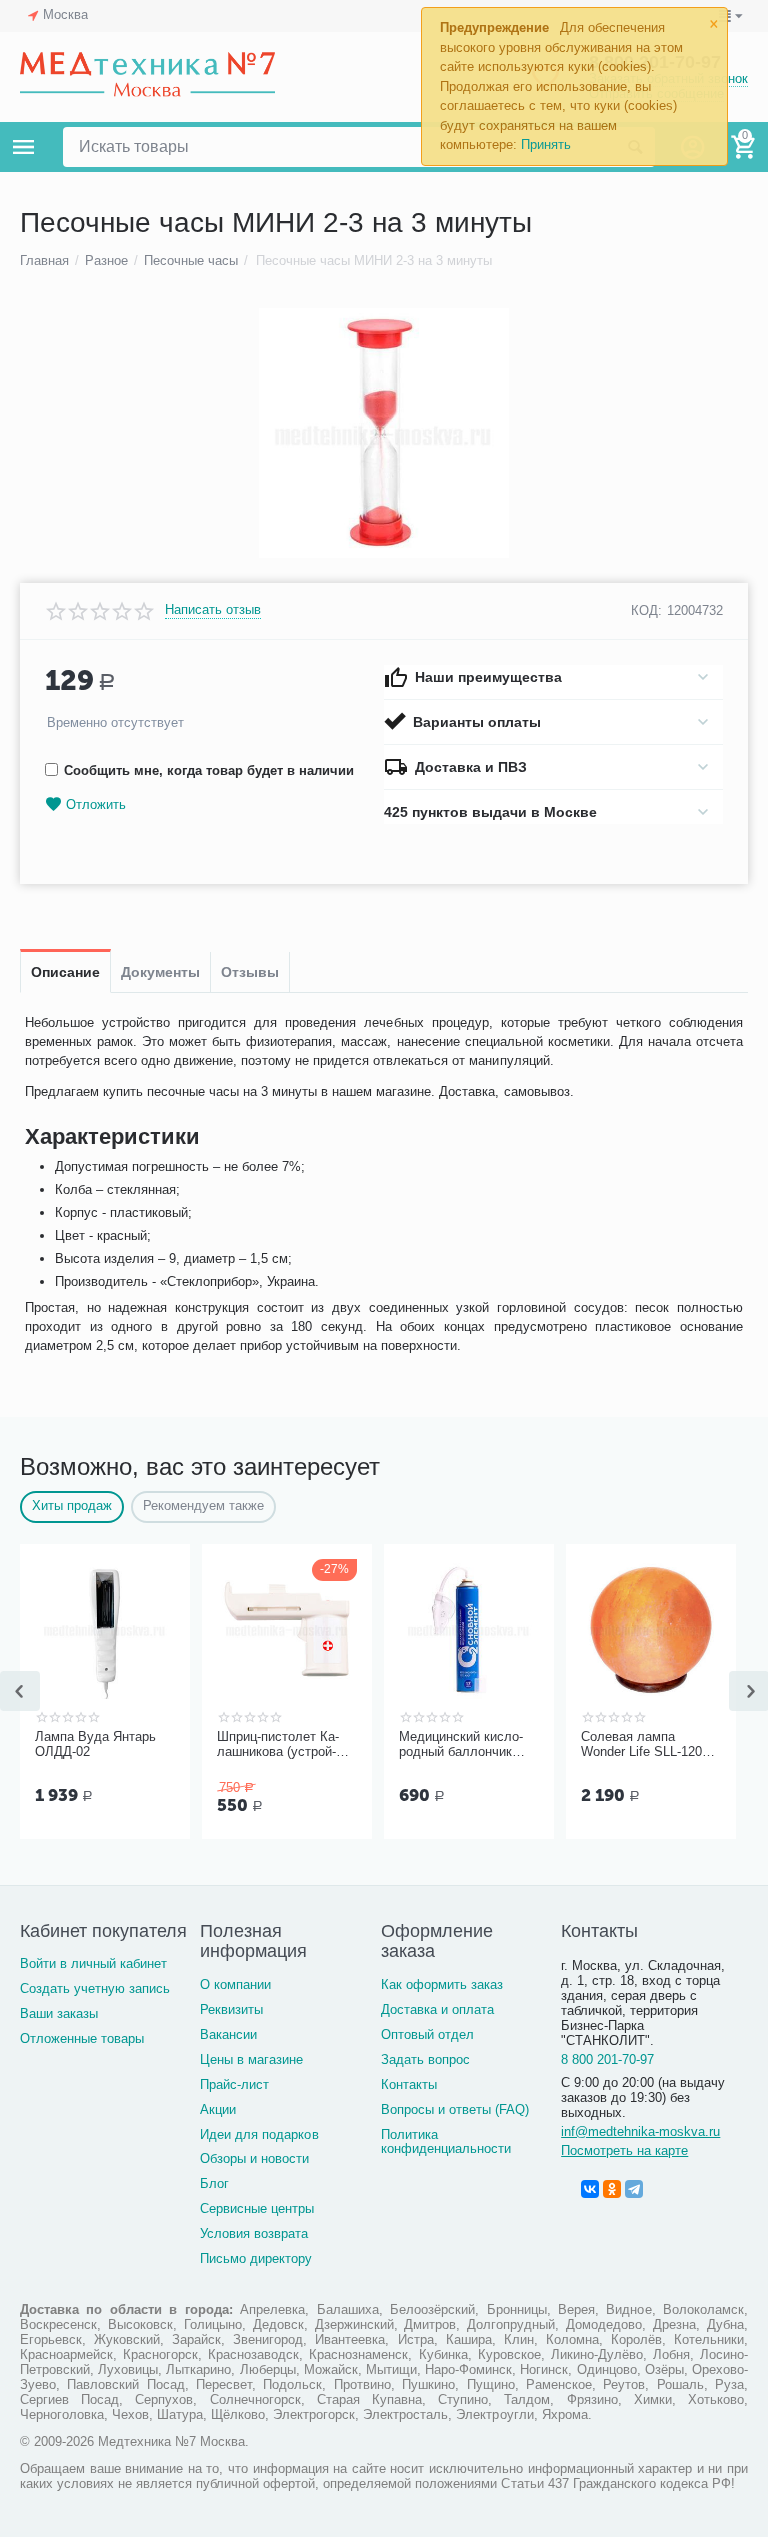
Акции (218, 2109)
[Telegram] (634, 2189)
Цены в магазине (251, 2059)
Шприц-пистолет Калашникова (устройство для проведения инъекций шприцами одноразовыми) (281, 1745)
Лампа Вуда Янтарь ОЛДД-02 (95, 1744)
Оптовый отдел (427, 2034)
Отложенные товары (82, 2038)
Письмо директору (256, 2258)
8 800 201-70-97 (607, 2059)
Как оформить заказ (442, 1984)
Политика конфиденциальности (446, 2142)
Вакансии (228, 2034)
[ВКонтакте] (590, 2189)
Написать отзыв (213, 610)
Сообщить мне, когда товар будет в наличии (209, 770)
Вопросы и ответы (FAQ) (455, 2109)
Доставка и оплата (437, 2009)
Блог (214, 2183)
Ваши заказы (59, 2013)
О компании (235, 1984)
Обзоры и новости (254, 2158)
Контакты (409, 2084)
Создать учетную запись (95, 1988)
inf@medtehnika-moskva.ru (640, 2131)
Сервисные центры (257, 2208)
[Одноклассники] (612, 2189)
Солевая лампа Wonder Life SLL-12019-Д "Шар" (650, 1745)
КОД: (646, 610)
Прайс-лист (234, 2084)
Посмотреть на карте (624, 2150)
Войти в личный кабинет (93, 1963)
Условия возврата (254, 2233)
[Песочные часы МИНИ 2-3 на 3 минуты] (384, 433)
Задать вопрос (425, 2059)
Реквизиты (231, 2009)
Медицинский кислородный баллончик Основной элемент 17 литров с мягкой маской (465, 1745)
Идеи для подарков (259, 2134)
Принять (546, 144)
